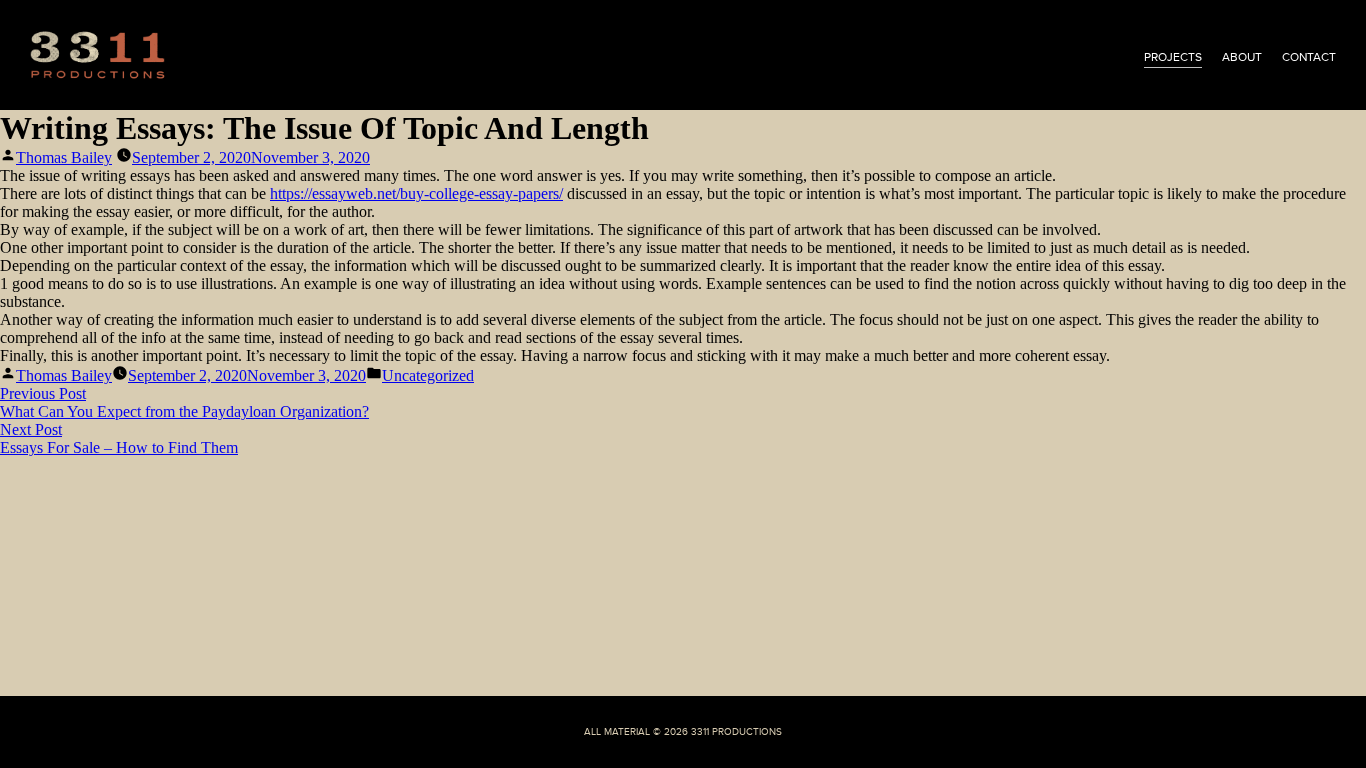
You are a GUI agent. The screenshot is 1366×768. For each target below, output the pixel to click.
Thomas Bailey (64, 157)
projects (1173, 57)
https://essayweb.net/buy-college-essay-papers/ (416, 193)
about (1242, 57)
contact (1309, 57)
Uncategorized (428, 375)
